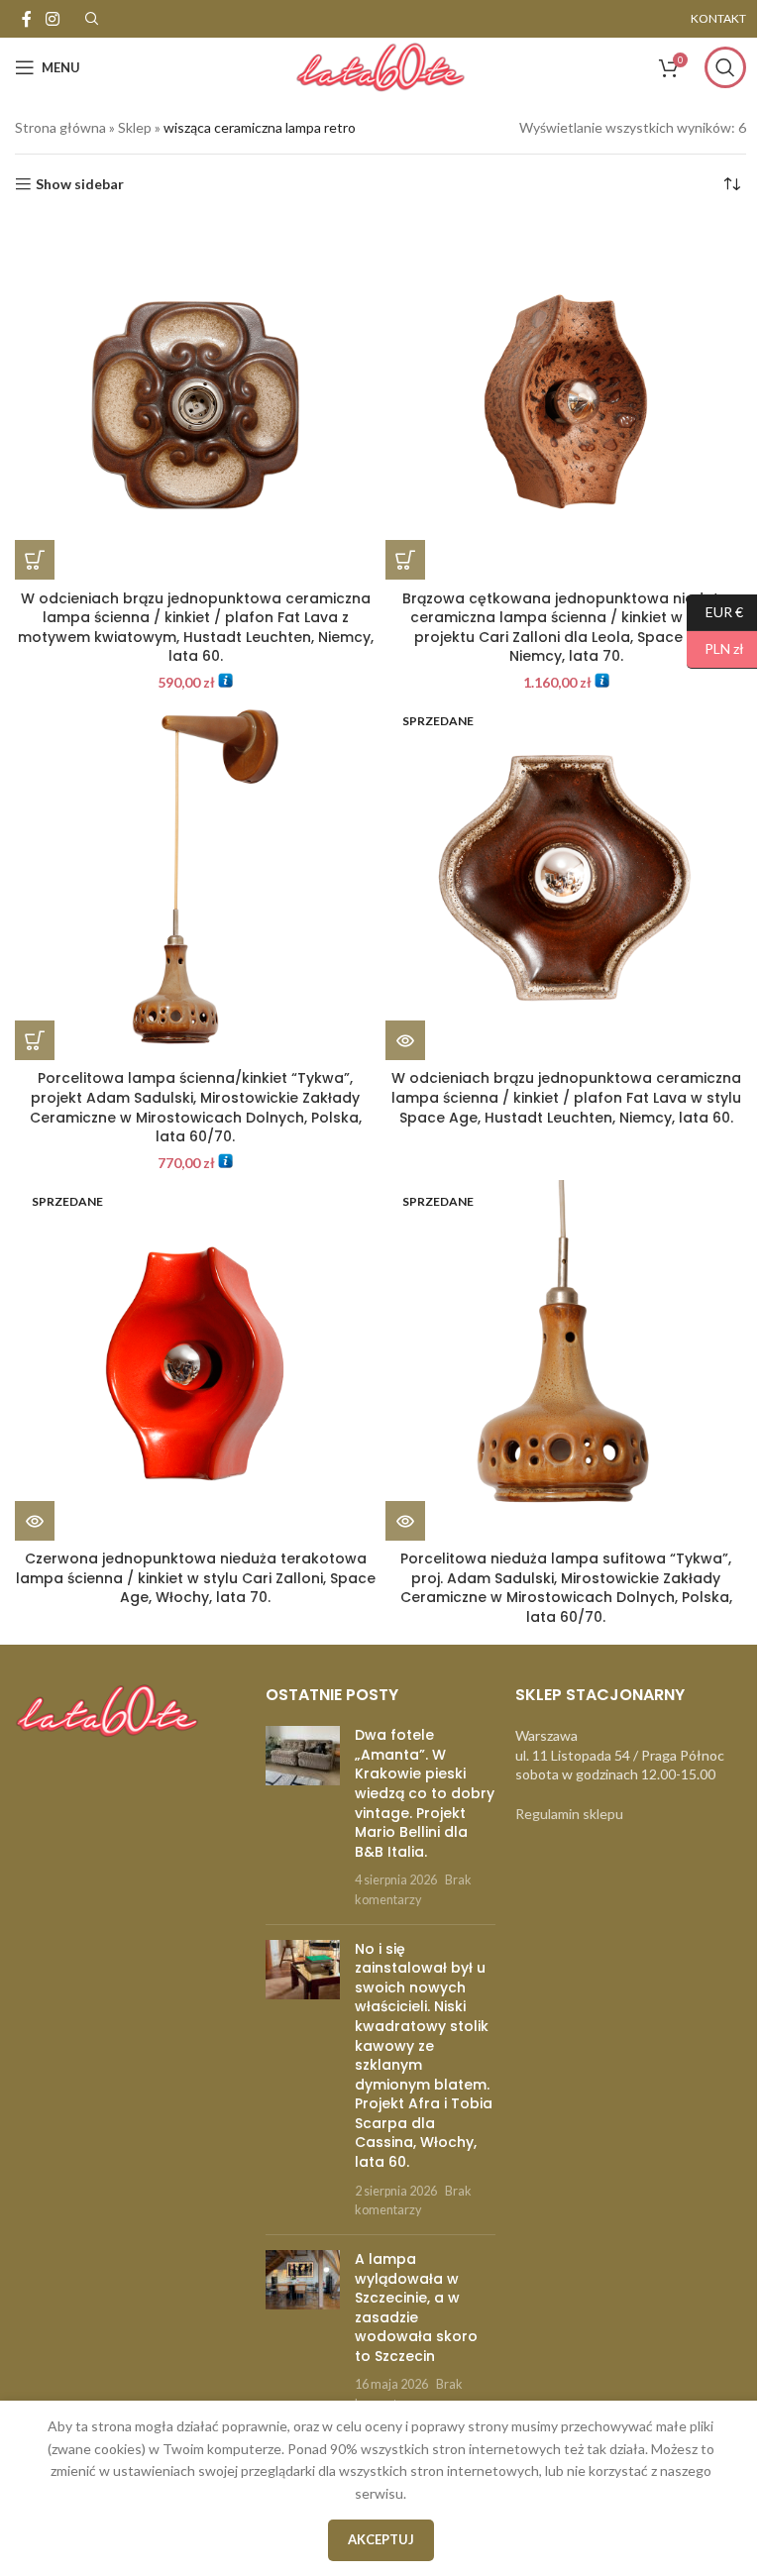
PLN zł (715, 648)
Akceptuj (381, 2539)
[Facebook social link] (27, 19)
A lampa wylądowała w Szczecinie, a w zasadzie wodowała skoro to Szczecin (416, 2308)
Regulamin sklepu (569, 1814)
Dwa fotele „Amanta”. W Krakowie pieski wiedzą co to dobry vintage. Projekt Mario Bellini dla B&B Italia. (425, 1793)
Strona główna (60, 127)
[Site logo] (380, 66)
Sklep (135, 127)
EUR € (715, 611)
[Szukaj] (725, 67)
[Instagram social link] (52, 19)
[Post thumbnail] (303, 1817)
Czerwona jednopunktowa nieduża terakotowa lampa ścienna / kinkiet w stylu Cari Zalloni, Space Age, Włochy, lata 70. (196, 1578)
